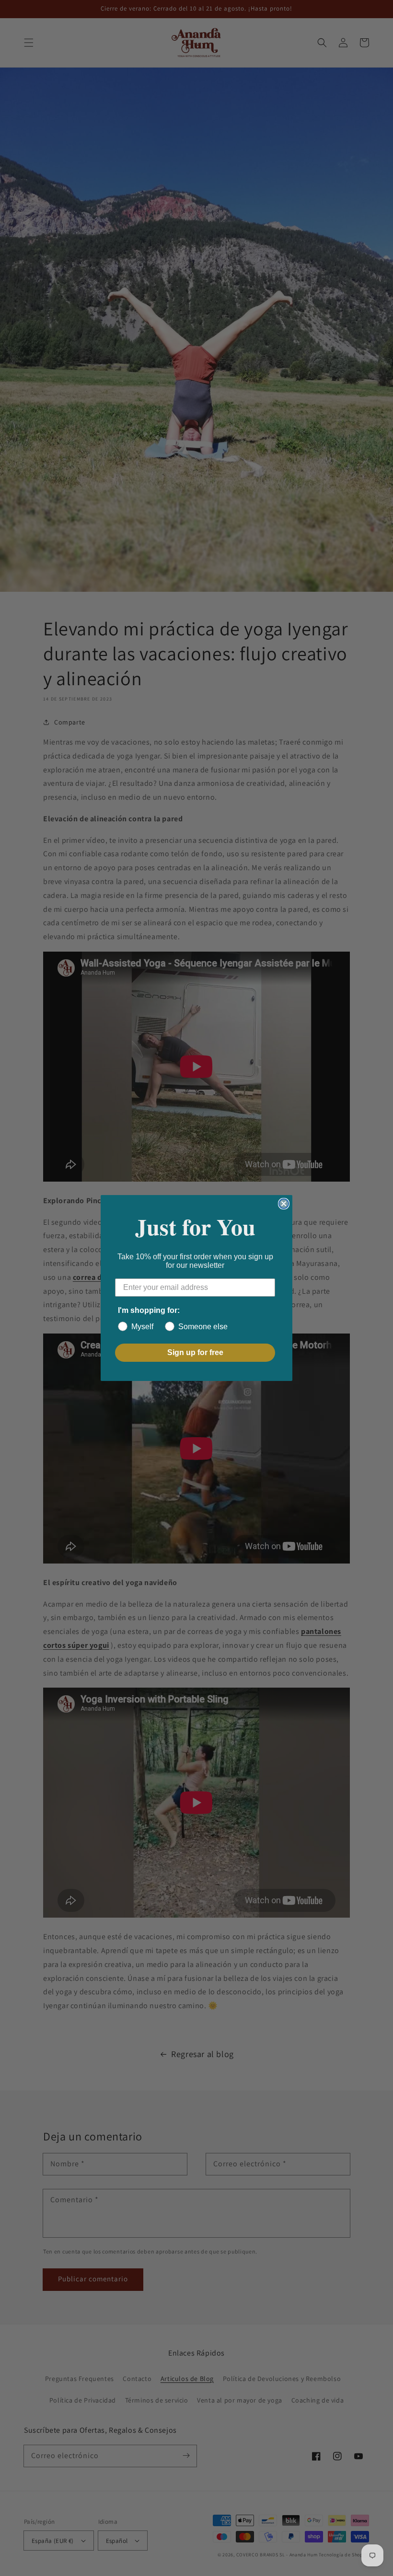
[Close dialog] (284, 1204)
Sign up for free (195, 1352)
